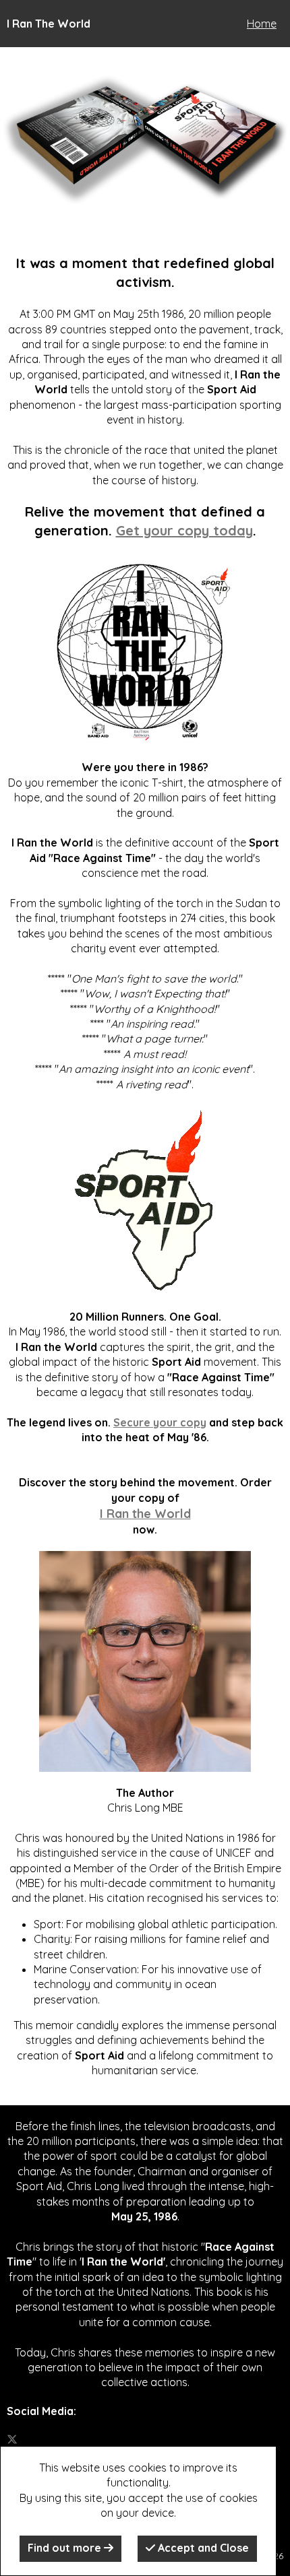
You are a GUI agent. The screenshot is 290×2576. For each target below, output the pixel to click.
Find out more (66, 2548)
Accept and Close (202, 2548)
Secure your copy (160, 1422)
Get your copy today (184, 530)
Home (262, 24)
